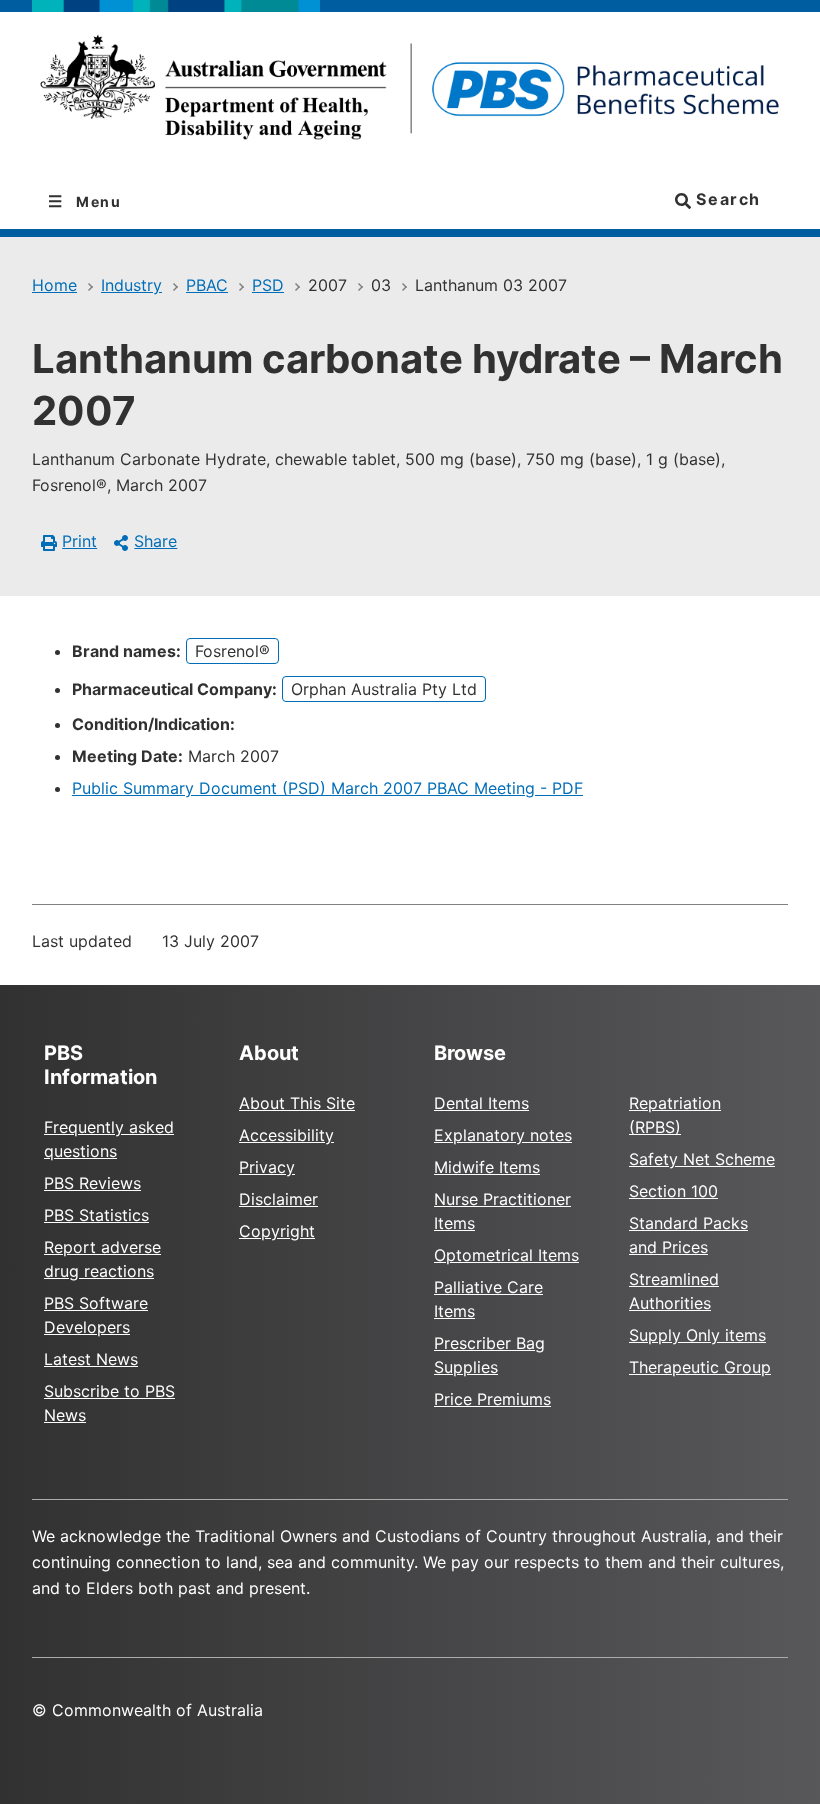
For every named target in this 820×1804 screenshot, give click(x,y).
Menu (97, 201)
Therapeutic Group (700, 1367)
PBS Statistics (96, 1215)
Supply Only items (697, 1335)
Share (155, 541)
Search (726, 199)
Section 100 (673, 1191)
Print (79, 541)
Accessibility (286, 1135)
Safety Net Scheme (702, 1159)
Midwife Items (487, 1167)
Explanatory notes (503, 1135)
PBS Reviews (92, 1183)
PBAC (207, 285)
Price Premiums (492, 1399)
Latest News (91, 1359)
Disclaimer (278, 1199)
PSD (268, 285)
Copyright (277, 1231)
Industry (131, 285)
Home (54, 285)
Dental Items (481, 1103)
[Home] (410, 93)
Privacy (267, 1167)
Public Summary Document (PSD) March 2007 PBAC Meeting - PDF (327, 788)
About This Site (297, 1103)
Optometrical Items (506, 1255)
